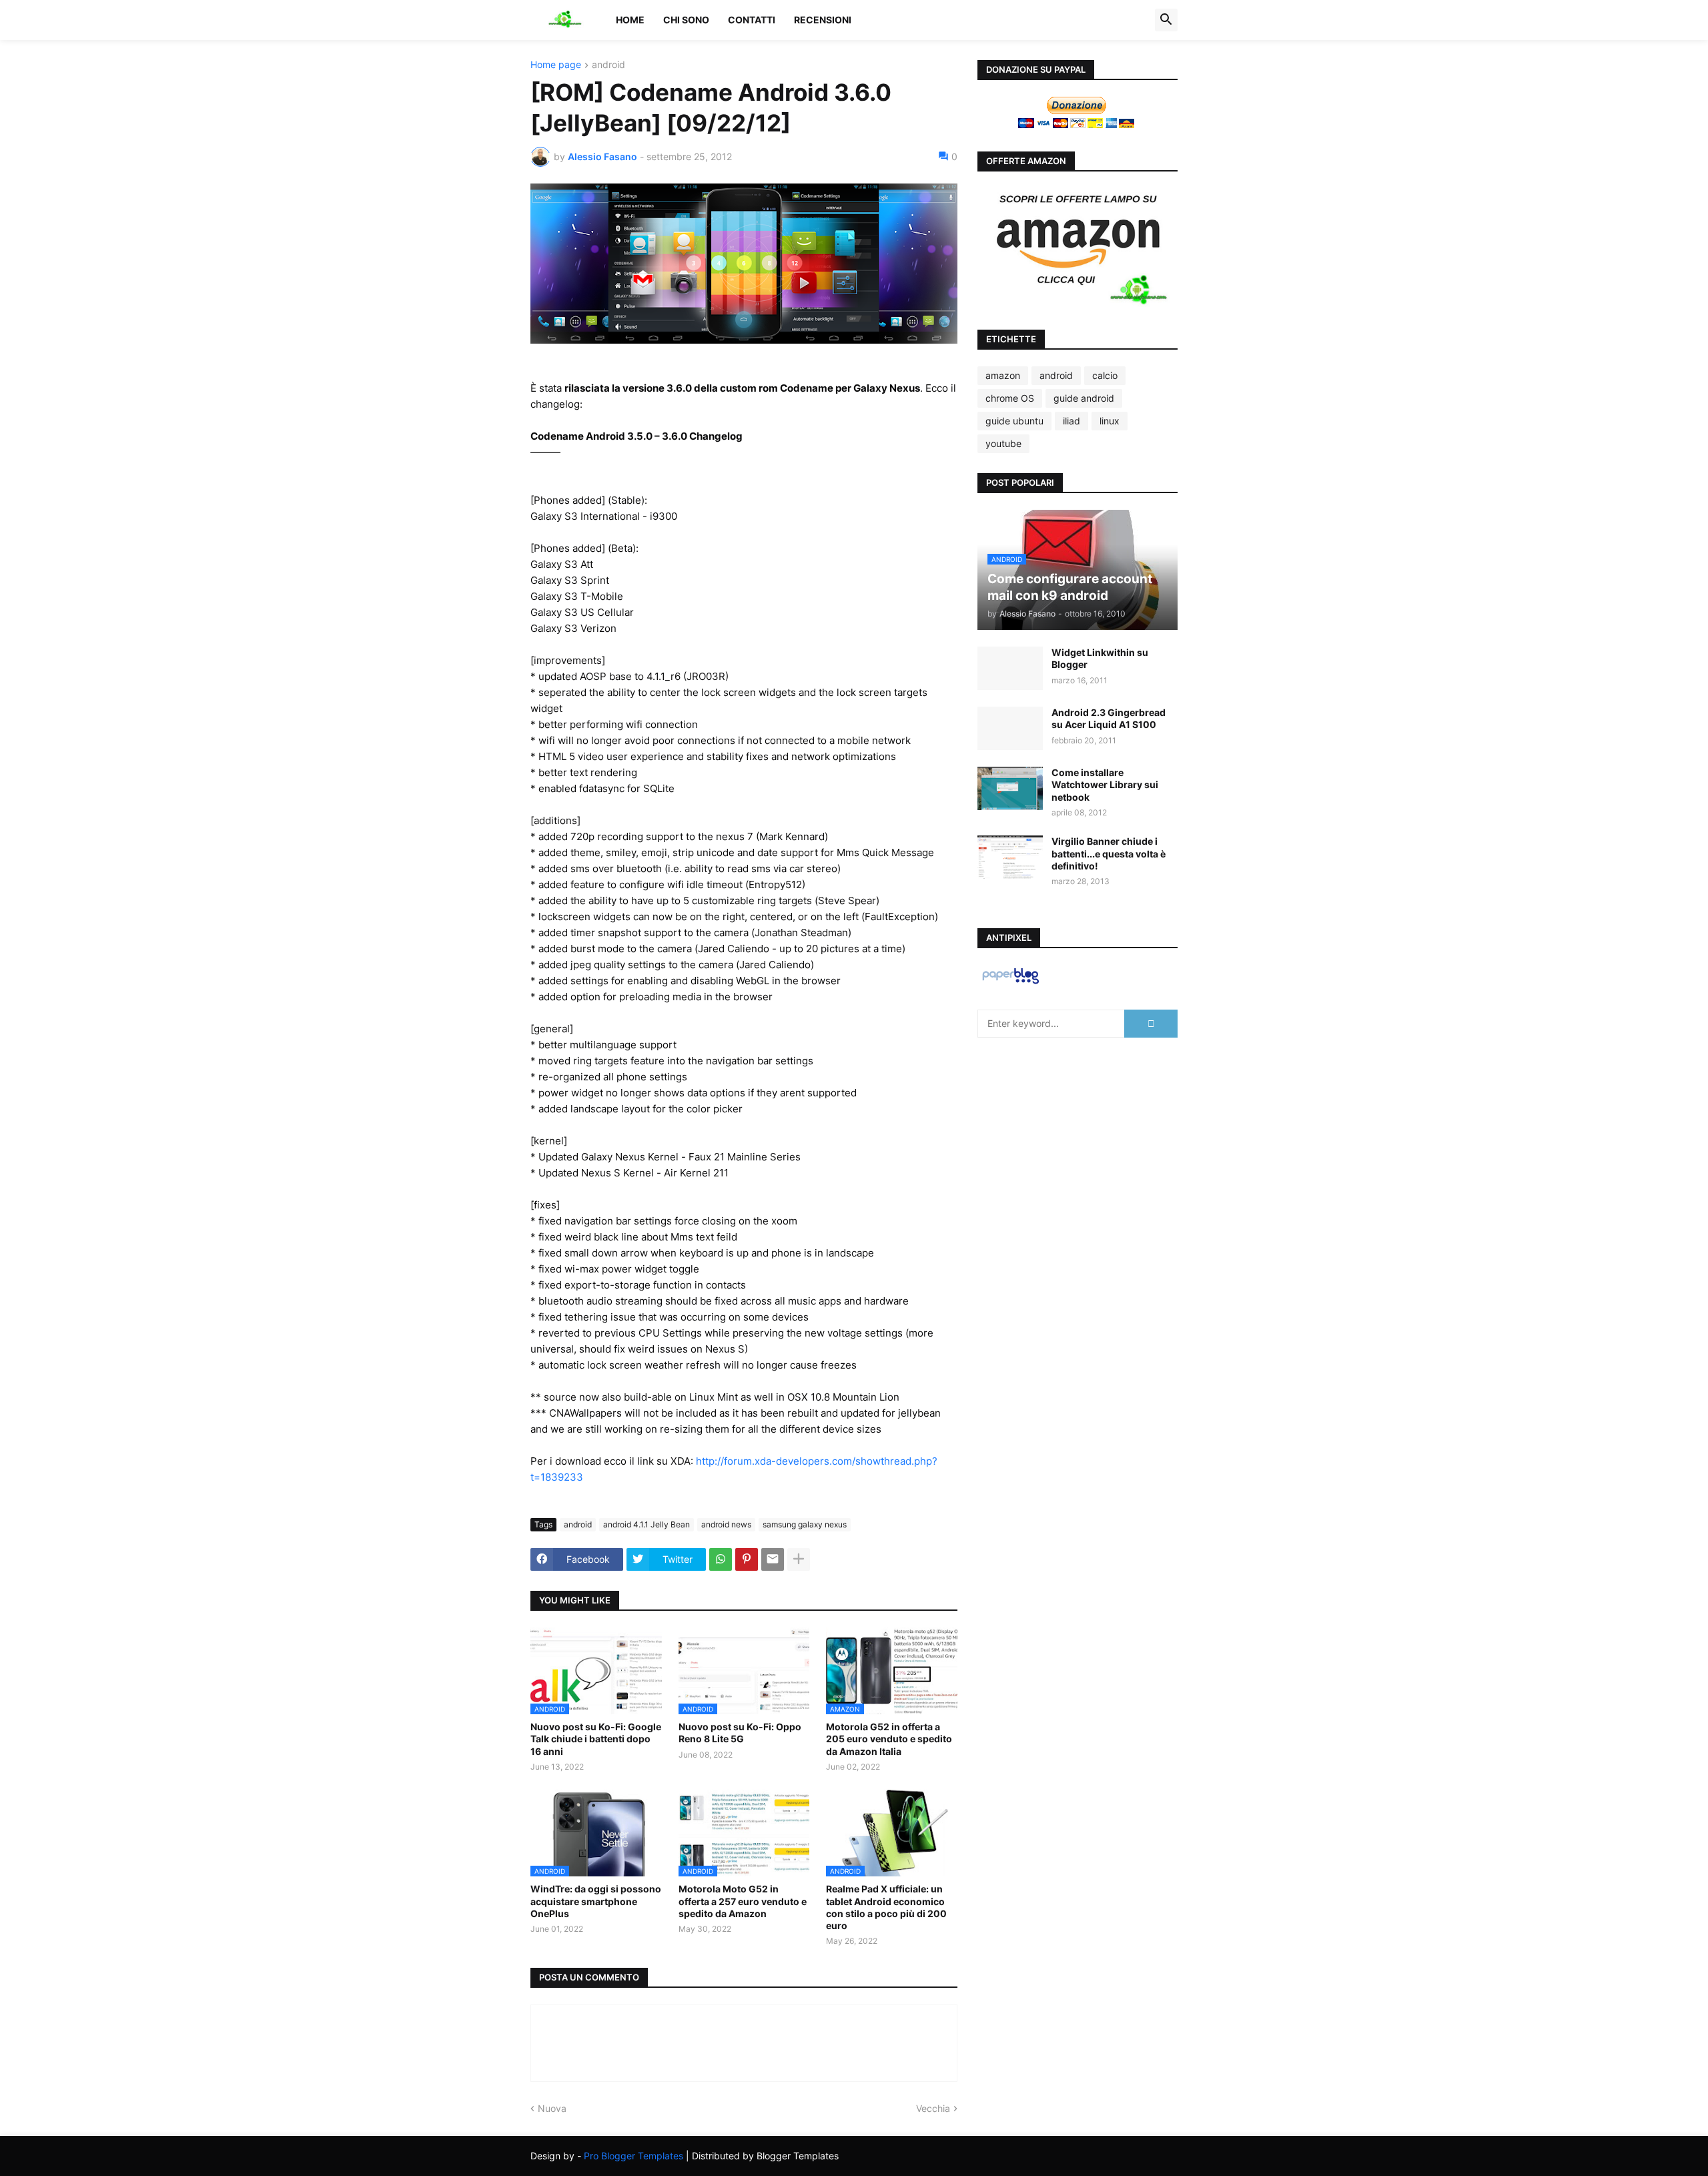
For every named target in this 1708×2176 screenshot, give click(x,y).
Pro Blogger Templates (633, 2156)
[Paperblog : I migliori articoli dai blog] (1010, 983)
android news (726, 1524)
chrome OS (1010, 398)
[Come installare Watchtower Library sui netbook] (1010, 788)
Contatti (752, 20)
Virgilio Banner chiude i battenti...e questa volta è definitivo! (1109, 853)
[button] (1166, 20)
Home (630, 20)
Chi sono (686, 20)
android (608, 65)
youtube (1003, 443)
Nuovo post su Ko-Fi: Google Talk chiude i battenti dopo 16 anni (596, 1739)
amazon (1003, 375)
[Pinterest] (747, 1559)
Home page (556, 65)
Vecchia (933, 2108)
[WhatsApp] (721, 1559)
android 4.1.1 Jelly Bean (647, 1524)
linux (1110, 421)
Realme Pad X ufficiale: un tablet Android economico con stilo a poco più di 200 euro (886, 1907)
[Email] (773, 1559)
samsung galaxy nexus (805, 1524)
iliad (1072, 421)
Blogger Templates (798, 2156)
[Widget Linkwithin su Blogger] (1010, 668)
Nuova (552, 2108)
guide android (1084, 398)
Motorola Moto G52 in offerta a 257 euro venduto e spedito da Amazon (743, 1901)
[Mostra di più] (799, 1559)
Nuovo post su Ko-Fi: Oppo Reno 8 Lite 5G (740, 1733)
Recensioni (823, 20)
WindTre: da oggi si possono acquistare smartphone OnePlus (596, 1901)
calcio (1105, 375)
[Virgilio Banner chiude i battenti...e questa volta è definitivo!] (1010, 857)
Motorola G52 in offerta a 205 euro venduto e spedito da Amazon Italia (889, 1739)
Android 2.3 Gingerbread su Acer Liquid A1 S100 (1109, 718)
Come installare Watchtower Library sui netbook (1105, 784)
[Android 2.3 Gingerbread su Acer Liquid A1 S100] (1010, 728)
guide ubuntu (1014, 421)
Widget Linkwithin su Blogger (1100, 658)
